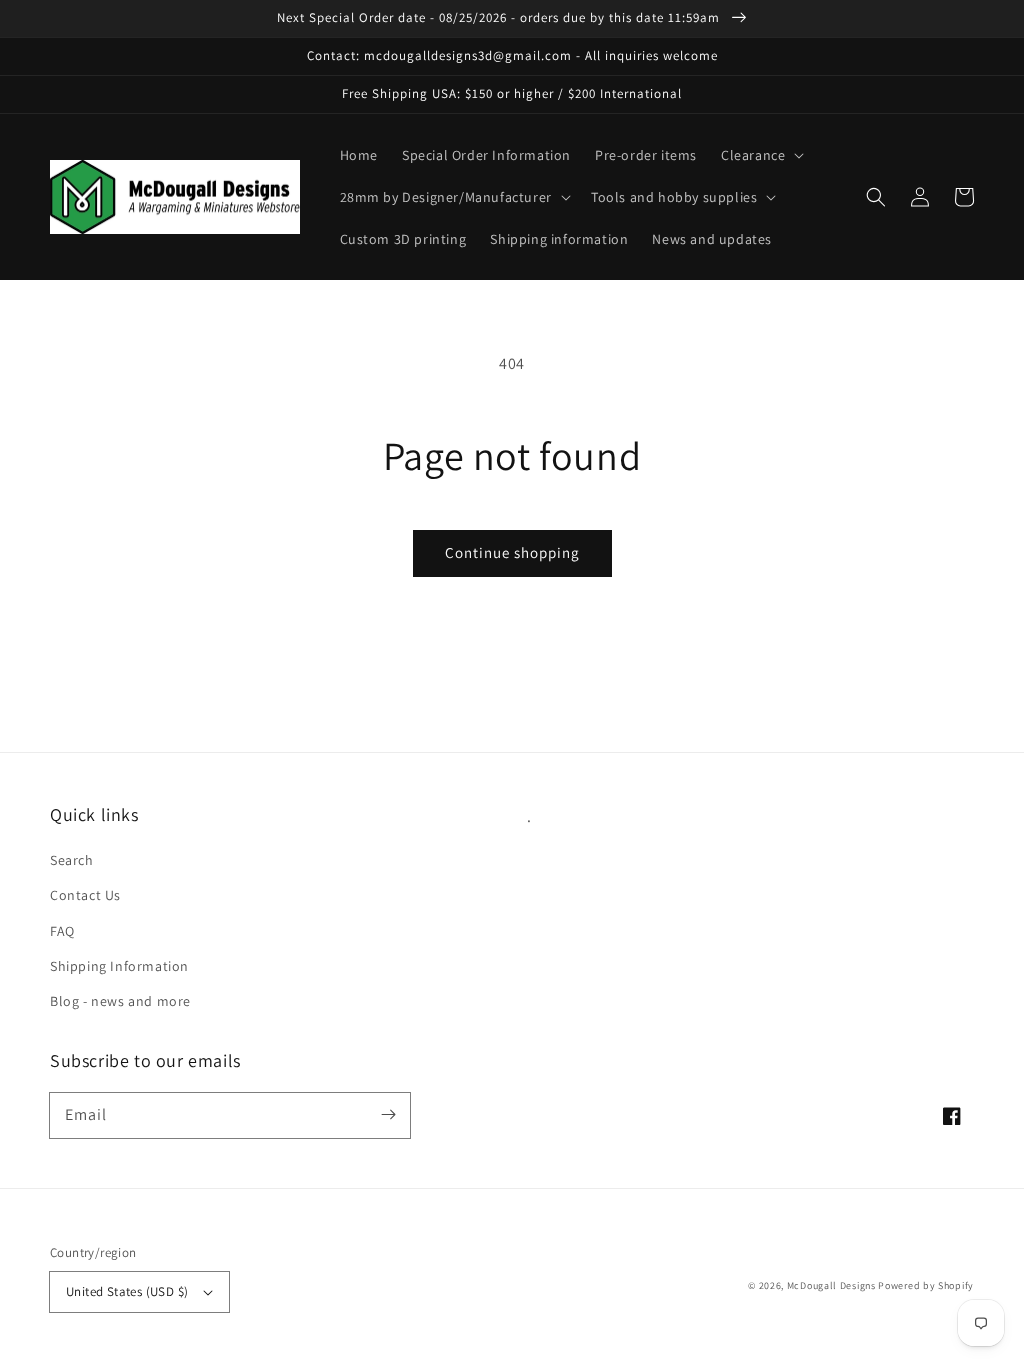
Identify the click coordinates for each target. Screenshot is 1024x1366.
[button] (760, 155)
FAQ (62, 931)
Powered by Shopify (926, 1285)
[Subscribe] (388, 1115)
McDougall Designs (831, 1285)
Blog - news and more (120, 1001)
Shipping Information (119, 966)
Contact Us (85, 895)
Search (72, 860)
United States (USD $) (127, 1291)
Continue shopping (512, 552)
